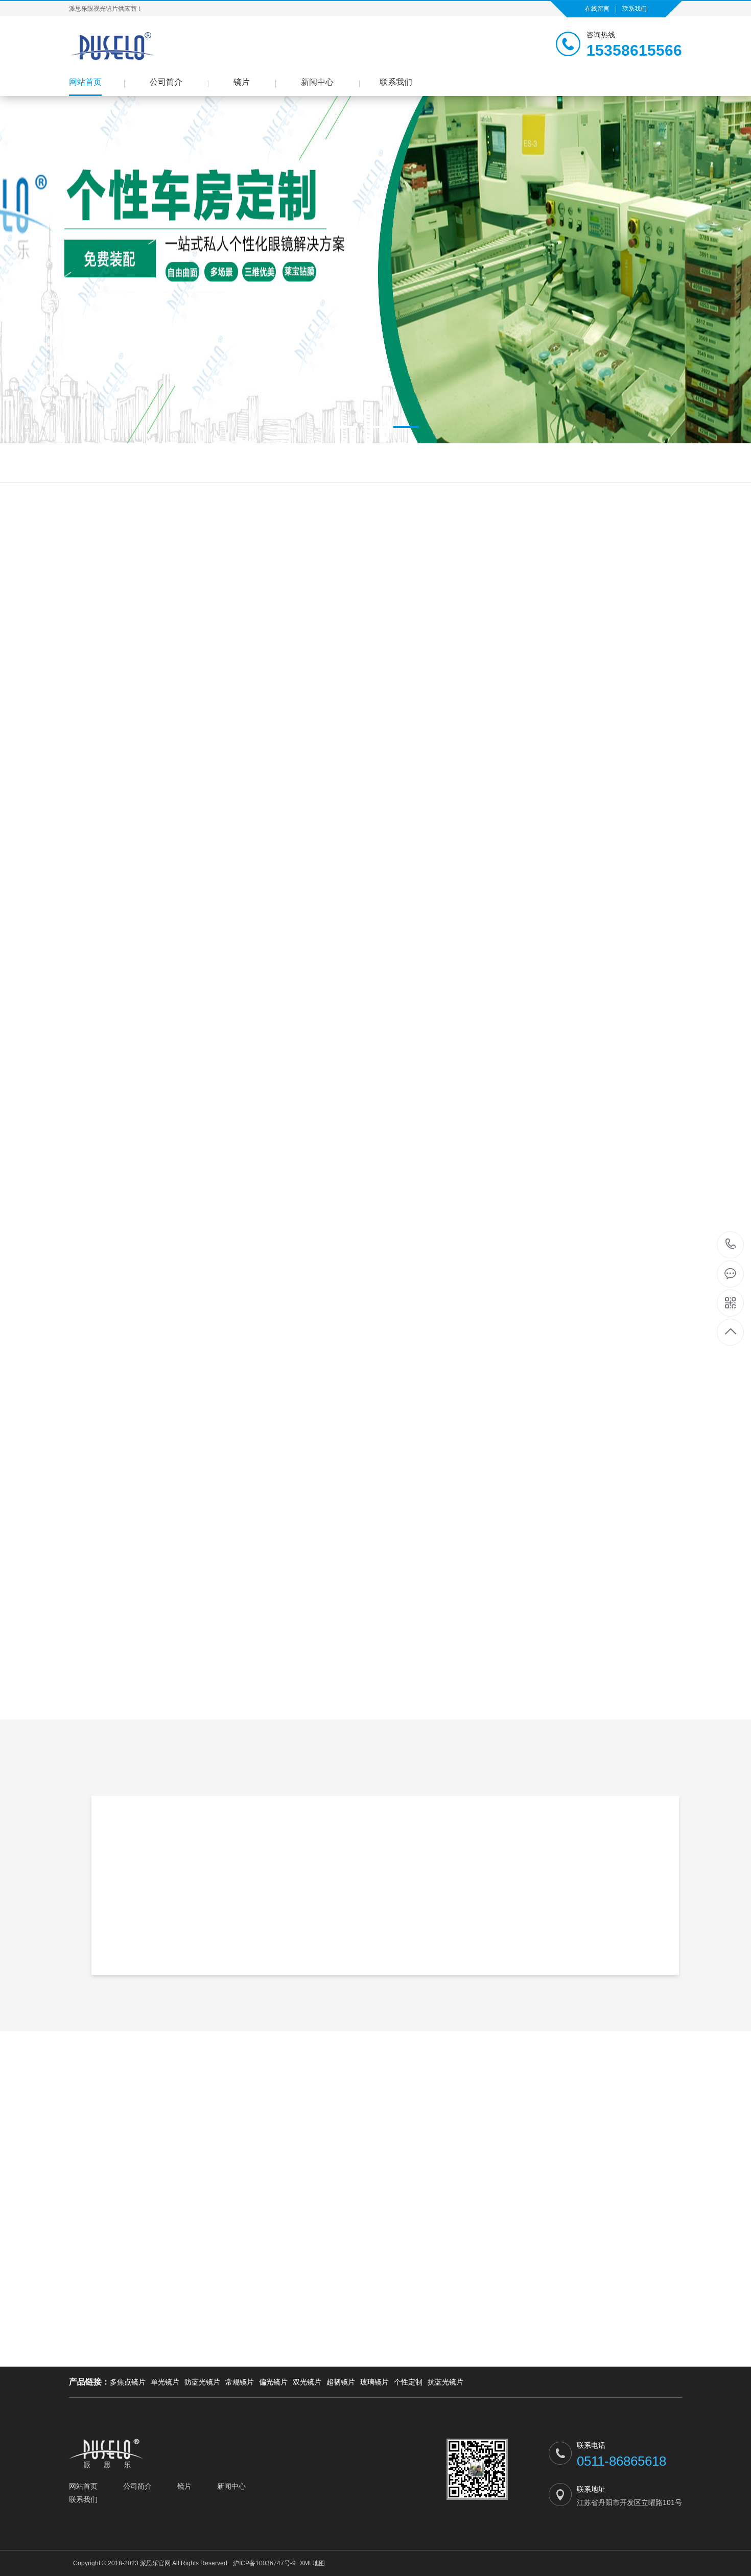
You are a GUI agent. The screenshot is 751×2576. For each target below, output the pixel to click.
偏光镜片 (337, 648)
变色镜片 (111, 463)
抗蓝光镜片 (445, 2382)
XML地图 (312, 2563)
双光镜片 (414, 648)
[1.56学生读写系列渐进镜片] (95, 805)
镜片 (242, 82)
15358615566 (731, 1245)
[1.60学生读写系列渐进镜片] (248, 690)
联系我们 (635, 9)
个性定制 (408, 2382)
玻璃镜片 (374, 2382)
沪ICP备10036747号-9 (264, 2563)
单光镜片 (165, 2382)
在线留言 (597, 9)
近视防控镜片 (154, 463)
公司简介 (166, 82)
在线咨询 (682, 1034)
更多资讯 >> (375, 2440)
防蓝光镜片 (72, 463)
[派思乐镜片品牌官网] (115, 46)
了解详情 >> (498, 1944)
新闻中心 (317, 82)
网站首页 (85, 82)
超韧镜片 (341, 2382)
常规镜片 (240, 2382)
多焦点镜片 (128, 2382)
